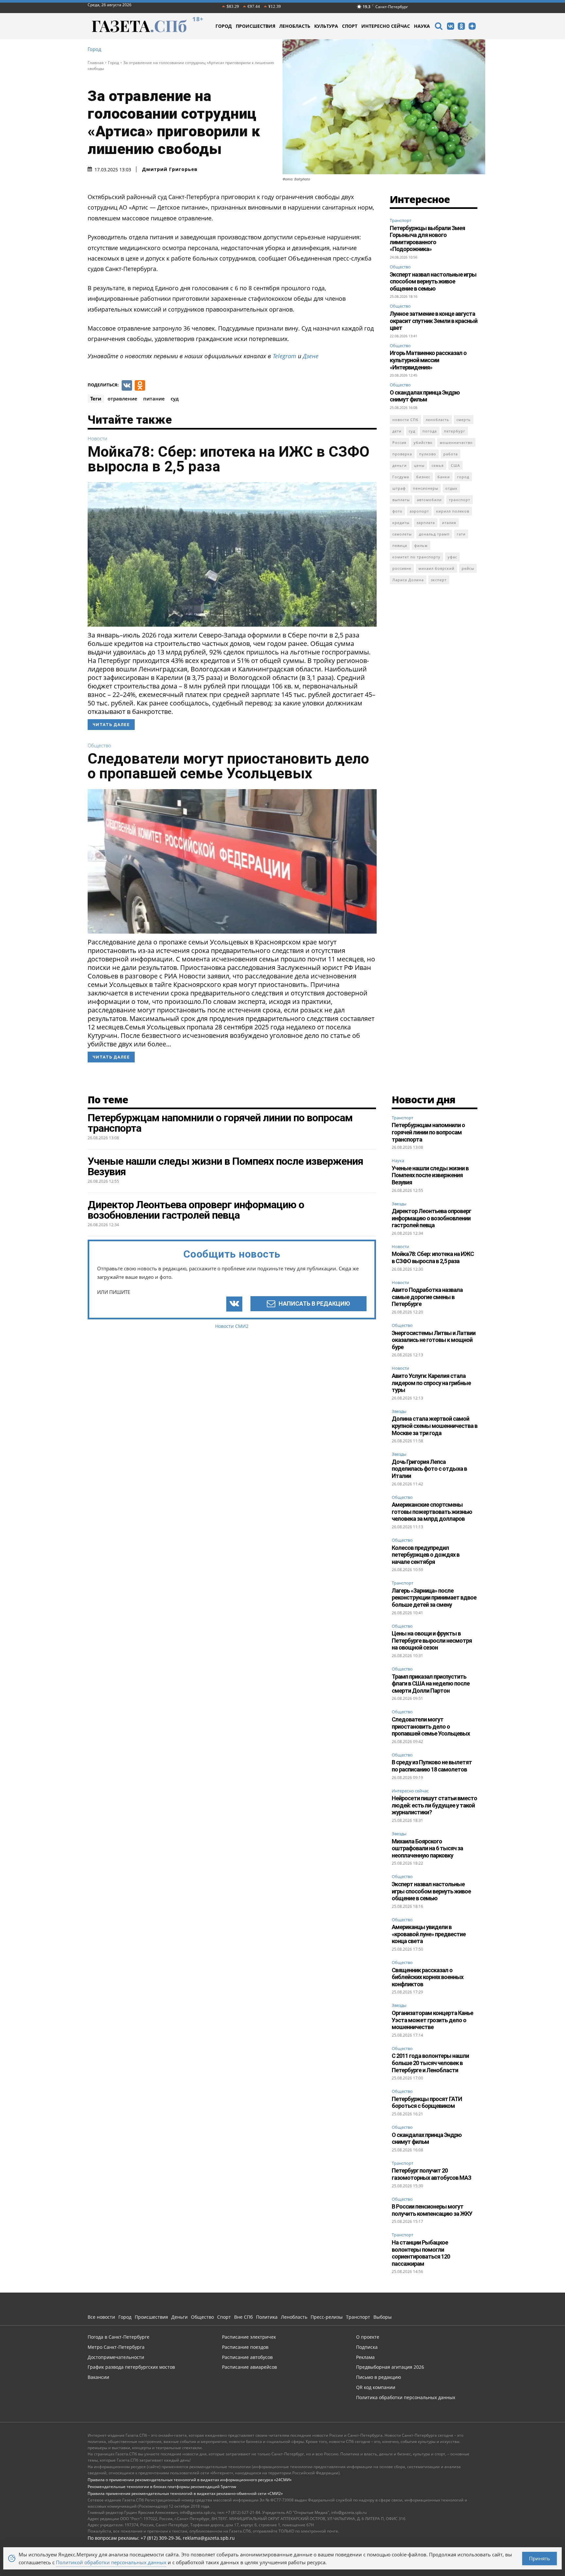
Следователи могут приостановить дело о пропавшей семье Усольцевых (228, 766)
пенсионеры (426, 488)
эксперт (439, 580)
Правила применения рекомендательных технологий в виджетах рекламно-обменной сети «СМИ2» (185, 2493)
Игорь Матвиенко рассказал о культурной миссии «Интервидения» (428, 360)
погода (430, 431)
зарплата (426, 523)
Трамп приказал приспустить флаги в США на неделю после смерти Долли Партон (431, 1684)
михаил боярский (437, 568)
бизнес (423, 477)
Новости (97, 439)
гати (461, 534)
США (455, 465)
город (463, 477)
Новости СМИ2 (232, 1326)
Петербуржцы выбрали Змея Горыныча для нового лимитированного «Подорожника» (427, 239)
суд (175, 398)
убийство (423, 442)
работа (451, 454)
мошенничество (456, 442)
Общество (99, 746)
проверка (402, 454)
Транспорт (401, 220)
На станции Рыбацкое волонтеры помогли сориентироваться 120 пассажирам (421, 2253)
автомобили (429, 500)
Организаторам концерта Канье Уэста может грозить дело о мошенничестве (432, 2020)
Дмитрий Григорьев (170, 169)
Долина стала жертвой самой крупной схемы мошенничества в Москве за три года (435, 1426)
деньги (400, 465)
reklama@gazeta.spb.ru (209, 2538)
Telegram (284, 356)
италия (449, 523)
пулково (428, 454)
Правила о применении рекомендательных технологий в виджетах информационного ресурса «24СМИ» (190, 2480)
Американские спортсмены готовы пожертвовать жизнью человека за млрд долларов (432, 1512)
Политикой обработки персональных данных (111, 2562)
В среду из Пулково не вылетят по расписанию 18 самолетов (432, 1766)
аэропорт (419, 511)
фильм (421, 545)
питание (154, 398)
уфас (452, 557)
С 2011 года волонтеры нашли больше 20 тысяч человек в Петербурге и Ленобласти (430, 2063)
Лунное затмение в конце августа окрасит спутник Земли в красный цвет (434, 321)
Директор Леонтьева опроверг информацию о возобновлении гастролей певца (431, 1218)
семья (438, 465)
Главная (96, 63)
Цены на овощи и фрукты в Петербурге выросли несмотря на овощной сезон (432, 1640)
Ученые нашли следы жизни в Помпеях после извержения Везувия (430, 1175)
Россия (399, 442)
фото (397, 511)
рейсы (468, 568)
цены (419, 465)
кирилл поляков (453, 511)
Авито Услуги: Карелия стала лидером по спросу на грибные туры (431, 1383)
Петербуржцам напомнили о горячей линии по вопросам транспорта (428, 1132)
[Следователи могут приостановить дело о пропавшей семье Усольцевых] (232, 861)
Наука (398, 1161)
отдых (451, 488)
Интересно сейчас (410, 1791)
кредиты (401, 523)
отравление (122, 398)
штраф (399, 488)
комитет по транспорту (416, 557)
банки (444, 477)
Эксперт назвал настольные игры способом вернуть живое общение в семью (433, 281)
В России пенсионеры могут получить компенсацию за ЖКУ (432, 2210)
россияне (402, 568)
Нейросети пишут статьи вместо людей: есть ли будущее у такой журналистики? (434, 1805)
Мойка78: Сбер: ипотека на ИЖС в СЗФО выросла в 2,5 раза (229, 459)
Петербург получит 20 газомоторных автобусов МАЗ (431, 2174)
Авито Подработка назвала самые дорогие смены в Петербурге (427, 1297)
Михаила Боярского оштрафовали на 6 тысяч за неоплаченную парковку (427, 1848)
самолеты (402, 534)
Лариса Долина (408, 580)
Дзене (311, 356)
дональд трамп (434, 534)
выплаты (401, 500)
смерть (464, 420)
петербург (455, 431)
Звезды (399, 1204)
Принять (539, 2558)
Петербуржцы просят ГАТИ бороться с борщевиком (427, 2102)
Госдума (401, 477)
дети (397, 431)
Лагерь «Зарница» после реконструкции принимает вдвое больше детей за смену (434, 1598)
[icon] (438, 27)
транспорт (460, 500)
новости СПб (405, 420)
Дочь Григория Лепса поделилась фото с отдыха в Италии (429, 1469)
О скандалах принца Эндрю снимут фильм (425, 396)
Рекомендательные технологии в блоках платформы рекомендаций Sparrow (162, 2487)
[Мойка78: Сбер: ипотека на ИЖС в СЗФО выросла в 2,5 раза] (232, 554)
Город (94, 49)
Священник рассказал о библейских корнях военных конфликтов (428, 1977)
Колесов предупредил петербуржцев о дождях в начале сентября (426, 1555)
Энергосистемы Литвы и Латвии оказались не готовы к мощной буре (434, 1340)
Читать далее (111, 725)
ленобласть (437, 420)
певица (400, 545)
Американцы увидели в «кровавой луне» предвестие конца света (429, 1934)
